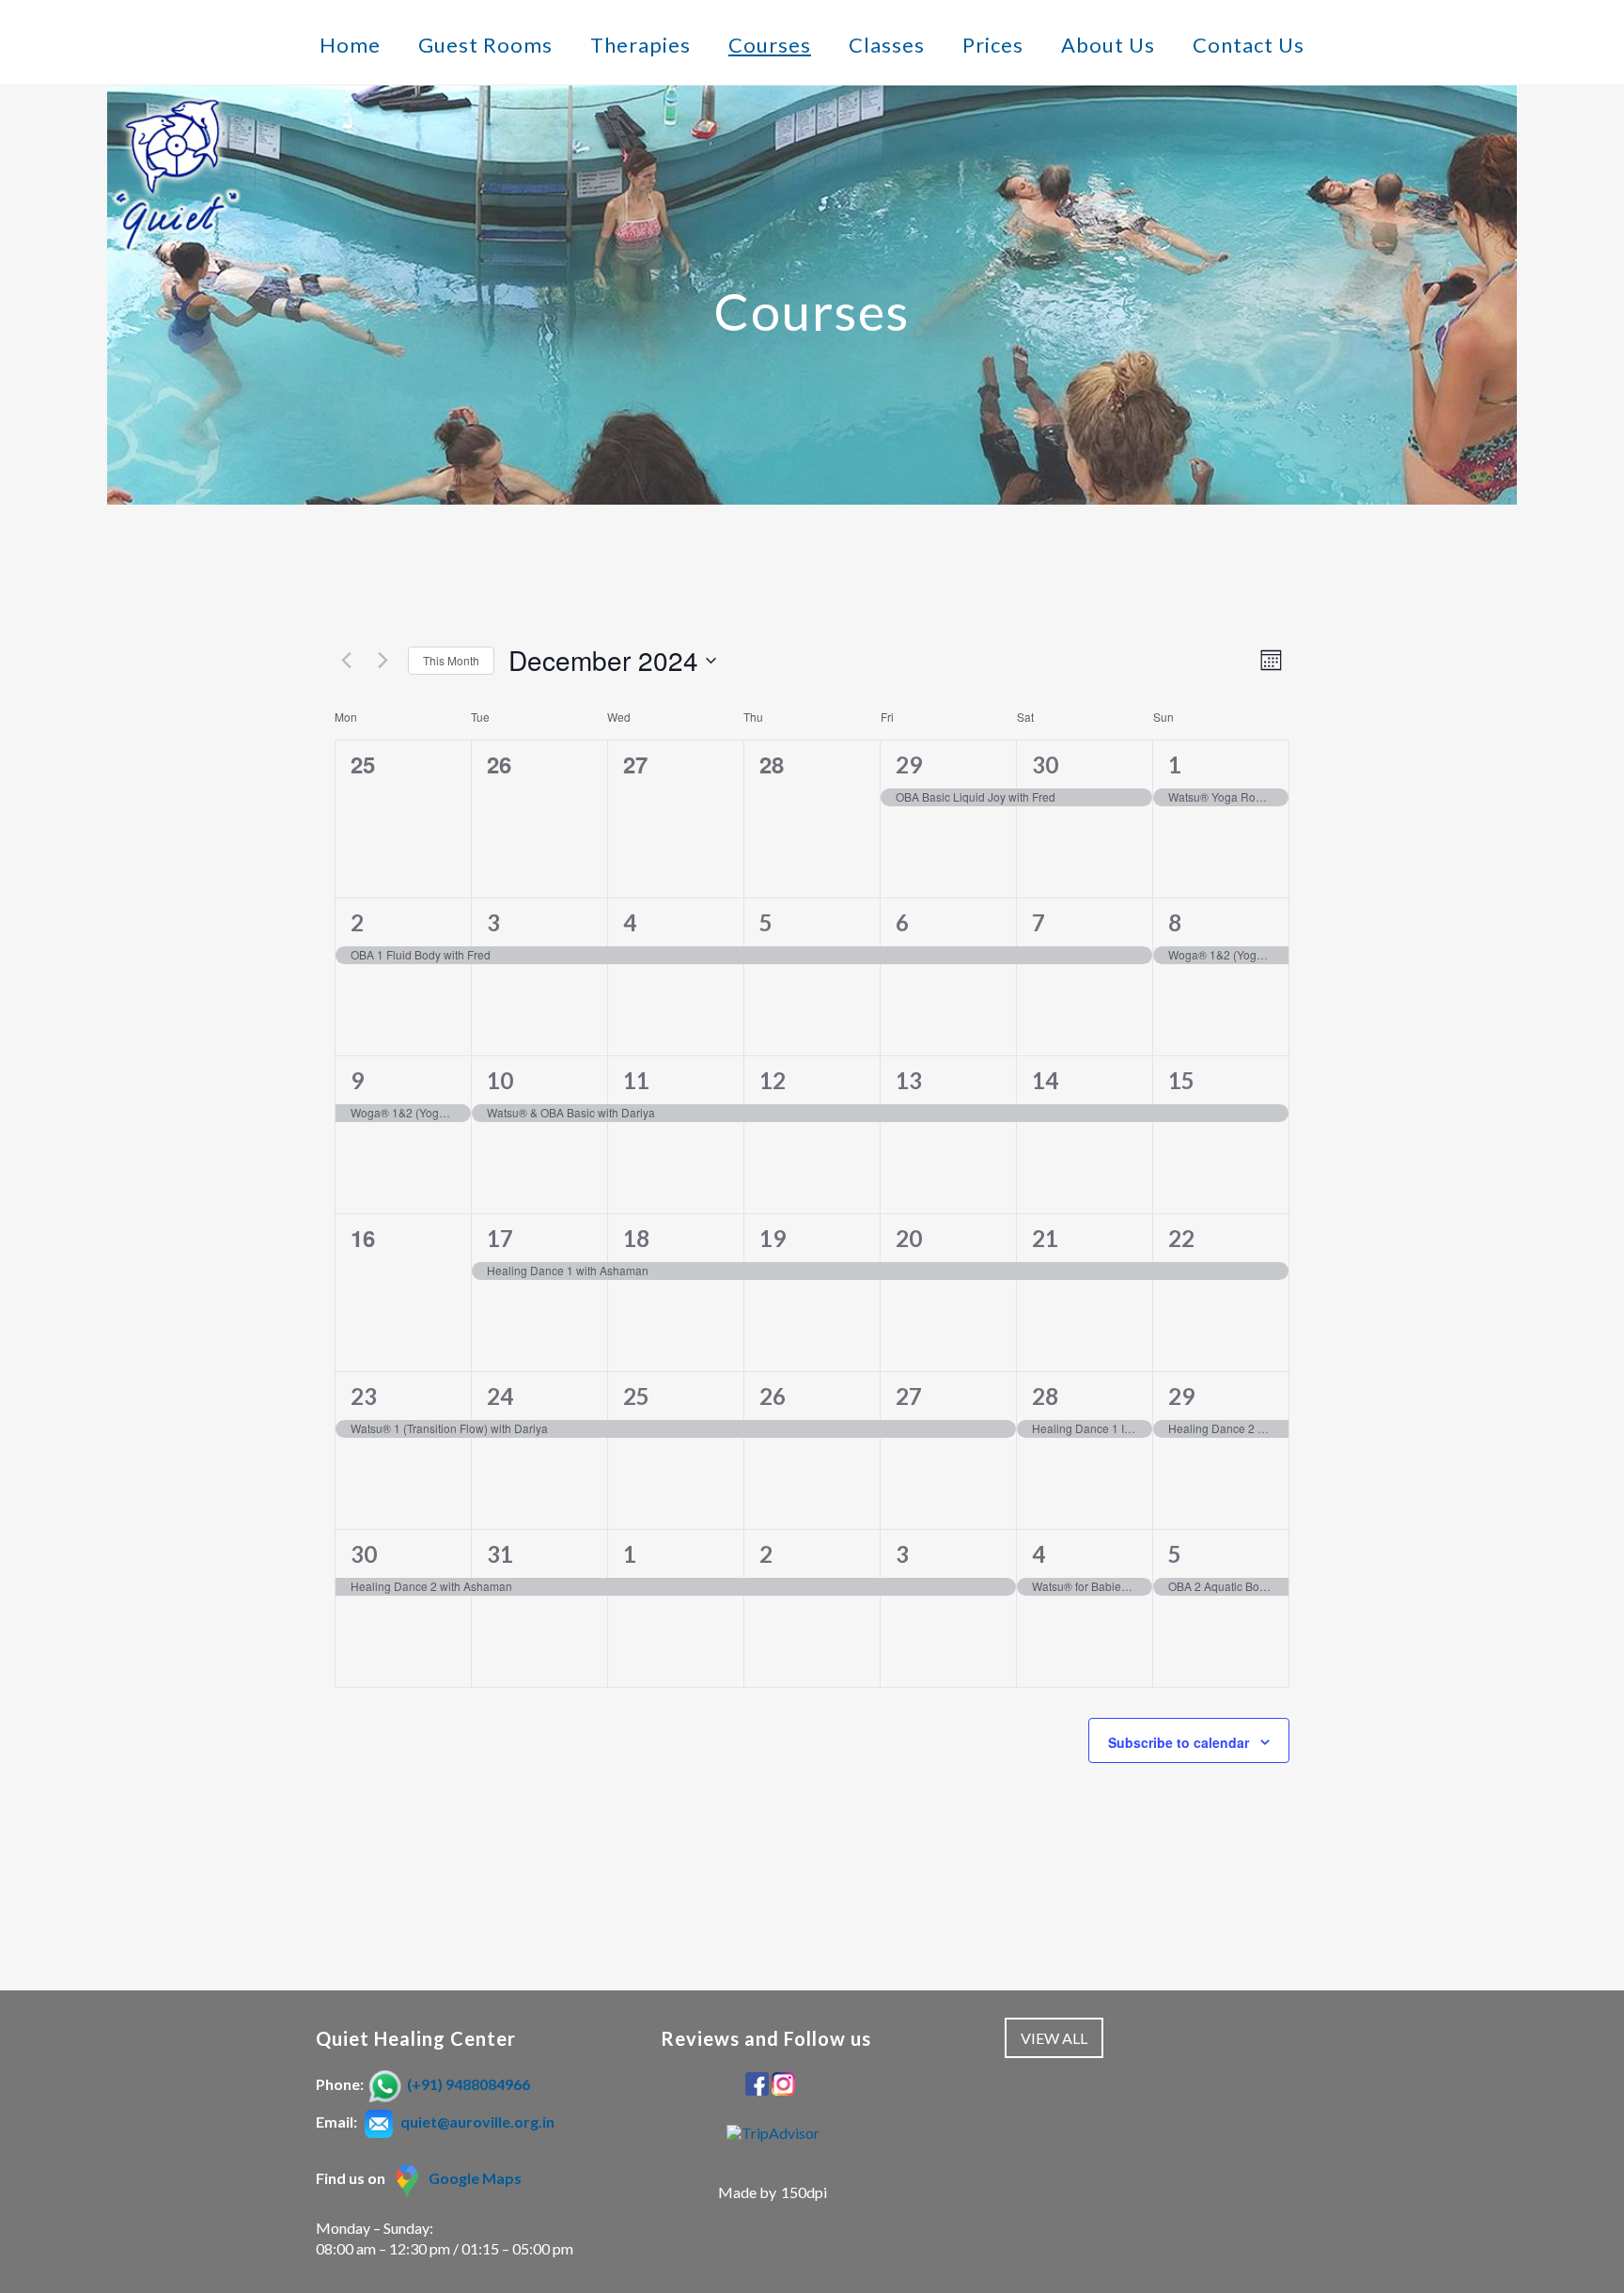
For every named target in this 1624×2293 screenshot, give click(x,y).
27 (909, 1396)
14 (1045, 1080)
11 (636, 1080)
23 (364, 1396)
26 (773, 1396)
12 (773, 1080)
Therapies (640, 45)
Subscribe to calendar (1179, 1742)
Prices (993, 45)
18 (636, 1238)
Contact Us (1249, 45)
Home (350, 45)
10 (500, 1080)
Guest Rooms (485, 45)
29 (909, 764)
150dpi (804, 2192)
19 (773, 1238)
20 (909, 1238)
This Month (451, 660)
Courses (770, 45)
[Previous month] (346, 661)
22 (1181, 1238)
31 (500, 1554)
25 (636, 1396)
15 (1181, 1080)
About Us (1108, 45)
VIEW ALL (1054, 2038)
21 (1045, 1238)
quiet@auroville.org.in (477, 2121)
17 (500, 1238)
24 (500, 1396)
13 (909, 1080)
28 (1045, 1396)
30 (1045, 764)
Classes (887, 45)
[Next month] (383, 661)
